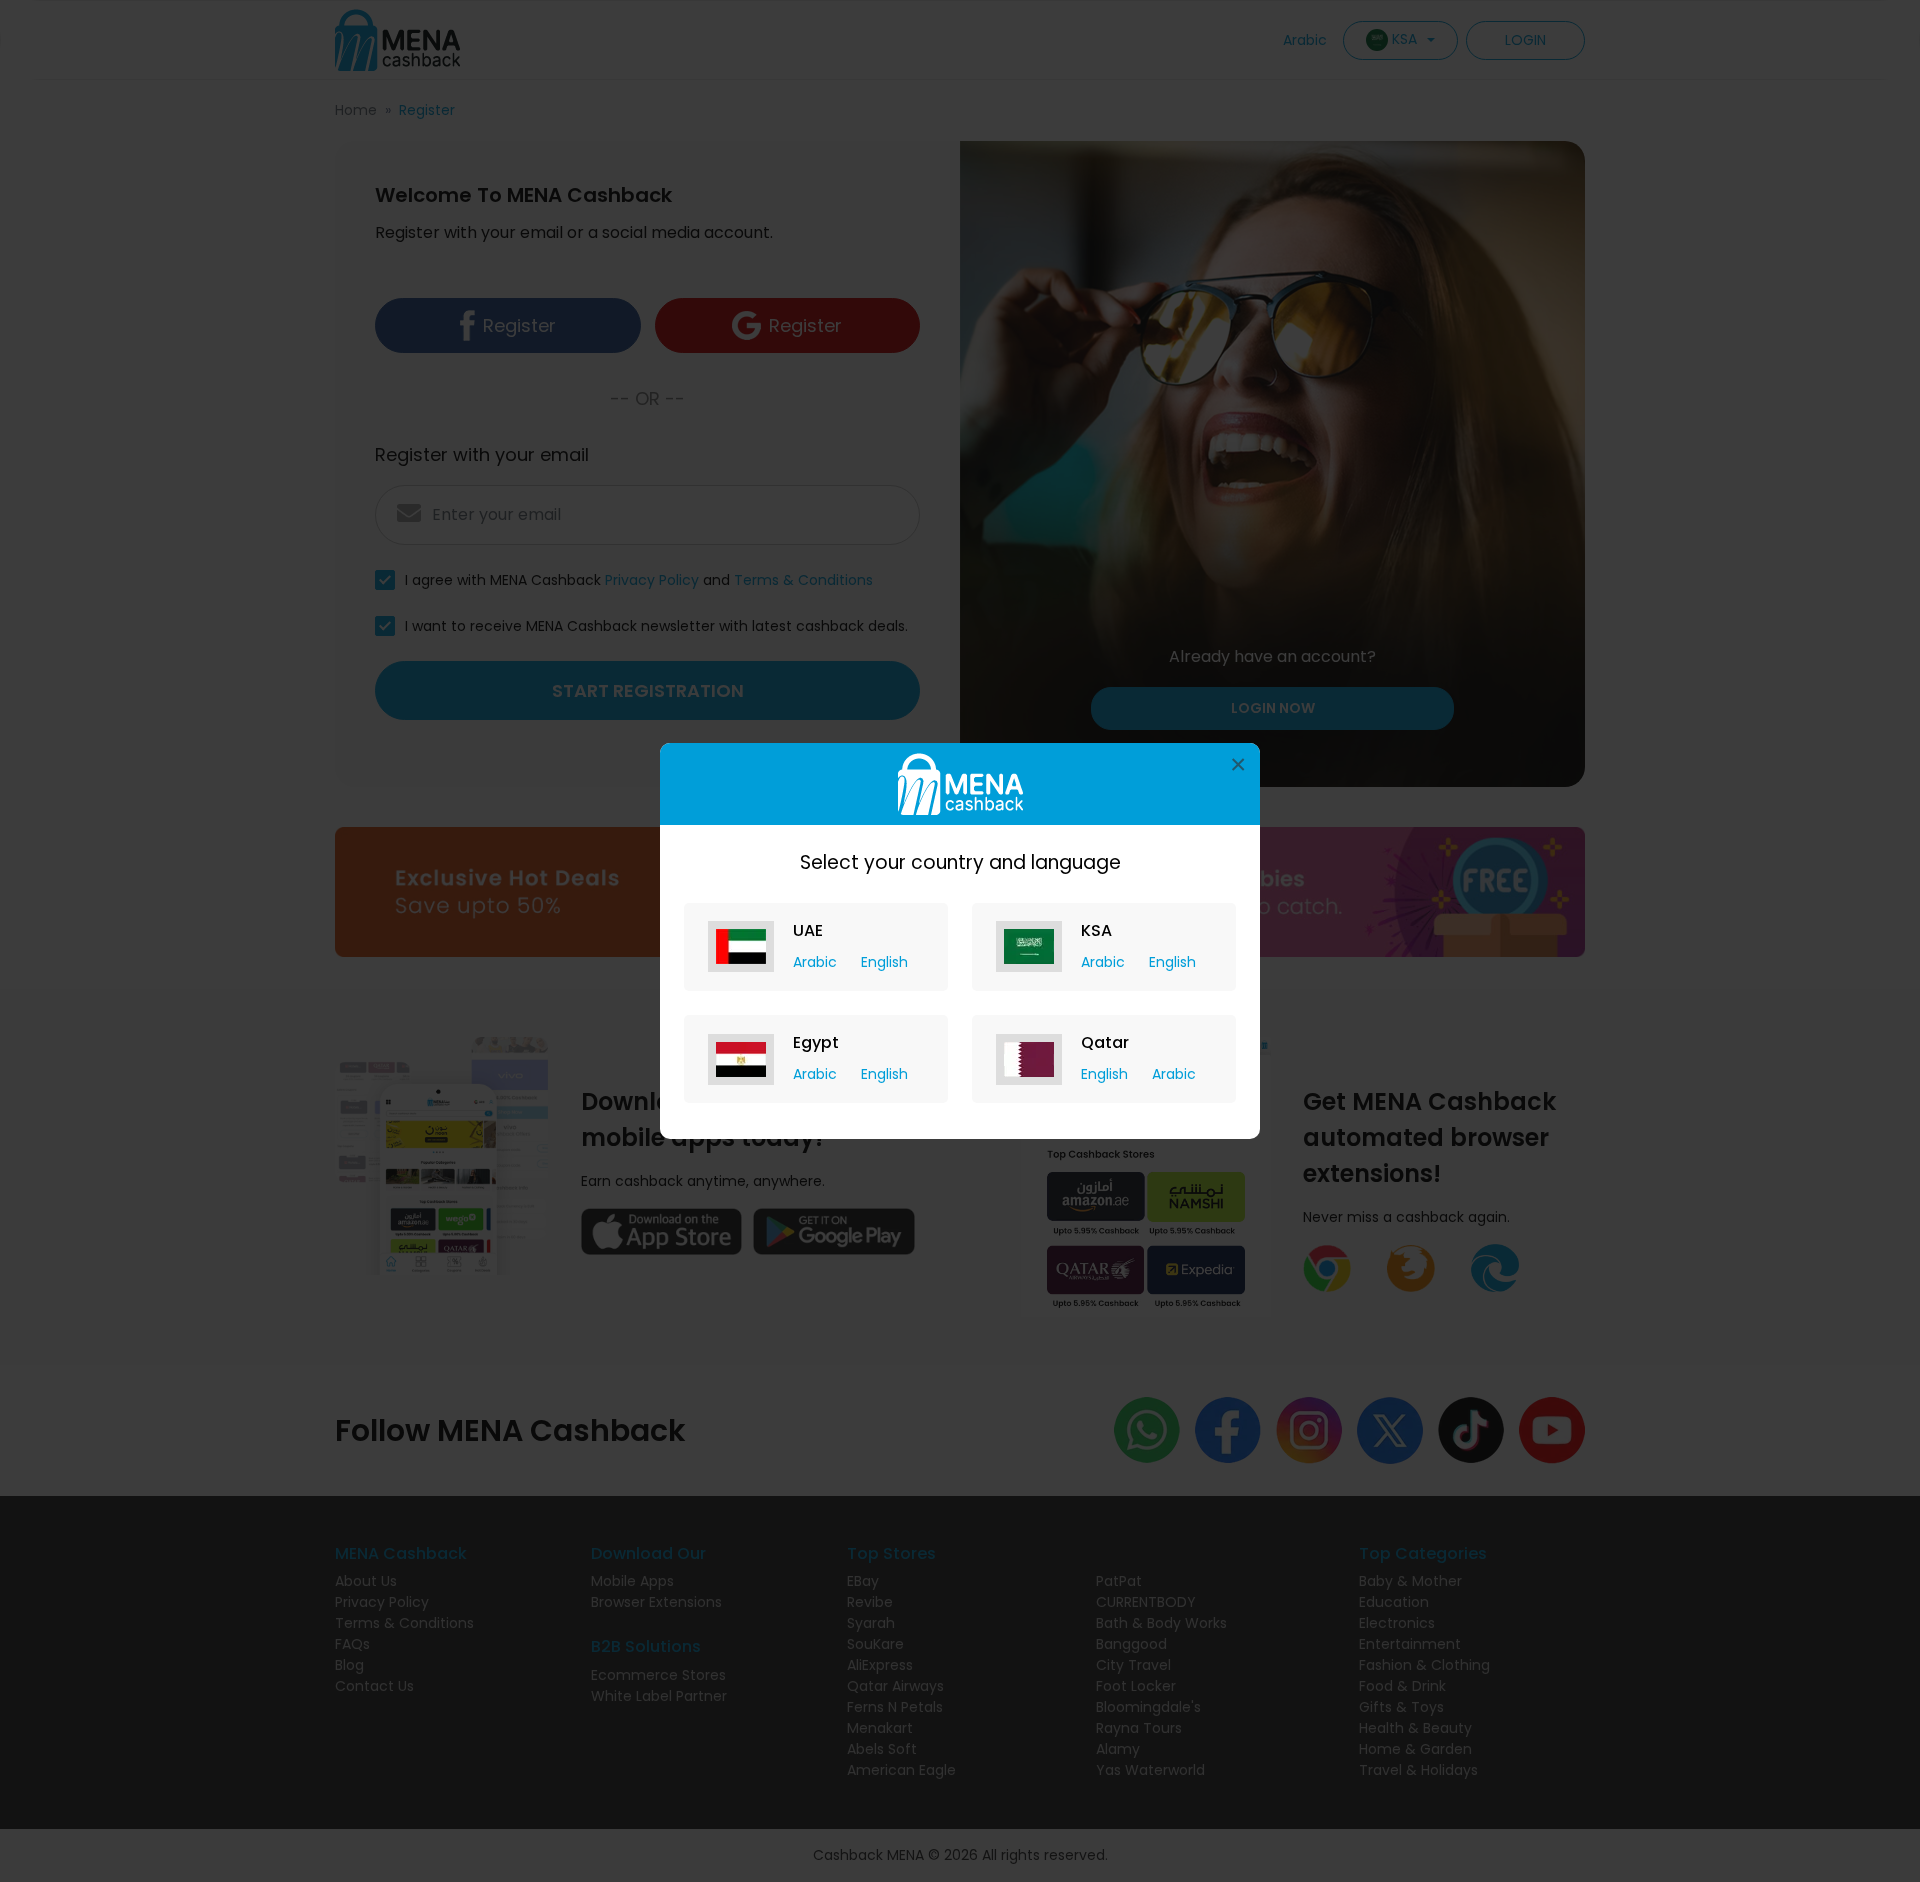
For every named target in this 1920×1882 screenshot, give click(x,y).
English (884, 962)
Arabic (817, 962)
